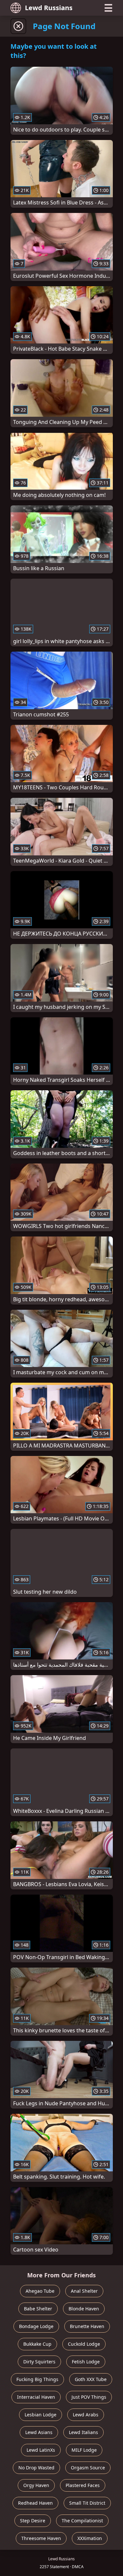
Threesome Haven (41, 2538)
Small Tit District (87, 2503)
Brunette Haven (87, 2326)
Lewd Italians (83, 2432)
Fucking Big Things (37, 2379)
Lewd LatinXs (41, 2450)
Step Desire (33, 2521)
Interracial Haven (36, 2397)
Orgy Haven (36, 2485)
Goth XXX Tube (91, 2379)
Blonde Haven (84, 2309)
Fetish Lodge (86, 2362)
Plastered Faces (83, 2485)
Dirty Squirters (39, 2362)
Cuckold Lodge (84, 2344)
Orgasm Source (88, 2468)
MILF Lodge (84, 2450)
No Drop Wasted (36, 2468)
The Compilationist (82, 2521)
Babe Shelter (38, 2309)
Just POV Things (89, 2397)
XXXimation (90, 2538)
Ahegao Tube (40, 2291)
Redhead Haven (35, 2503)
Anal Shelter (84, 2291)
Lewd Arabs (86, 2415)
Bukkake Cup (37, 2344)
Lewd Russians (49, 8)
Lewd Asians (39, 2432)
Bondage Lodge (36, 2326)
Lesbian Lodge (41, 2415)
